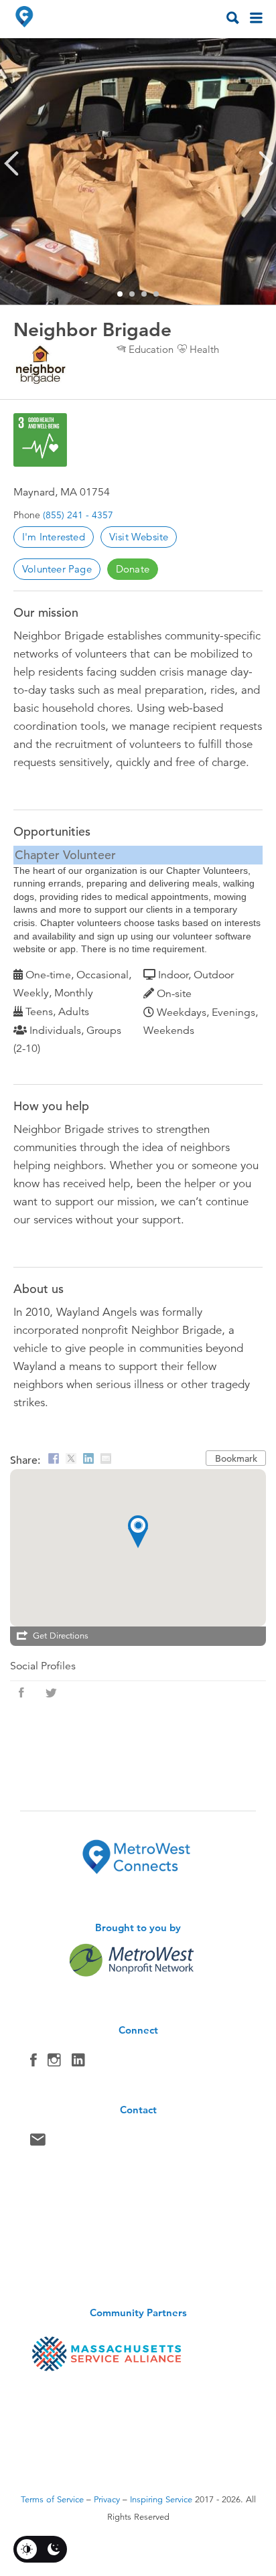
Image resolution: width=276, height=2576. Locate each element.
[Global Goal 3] (40, 440)
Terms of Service (52, 2500)
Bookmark (236, 1458)
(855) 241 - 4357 (78, 515)
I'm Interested (54, 537)
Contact (38, 2143)
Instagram (54, 2063)
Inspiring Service (161, 2500)
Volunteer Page (57, 569)
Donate (133, 569)
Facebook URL (21, 1693)
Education (151, 349)
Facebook (33, 2063)
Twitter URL (51, 1693)
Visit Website (139, 537)
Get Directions (61, 1636)
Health (204, 349)
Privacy (107, 2500)
